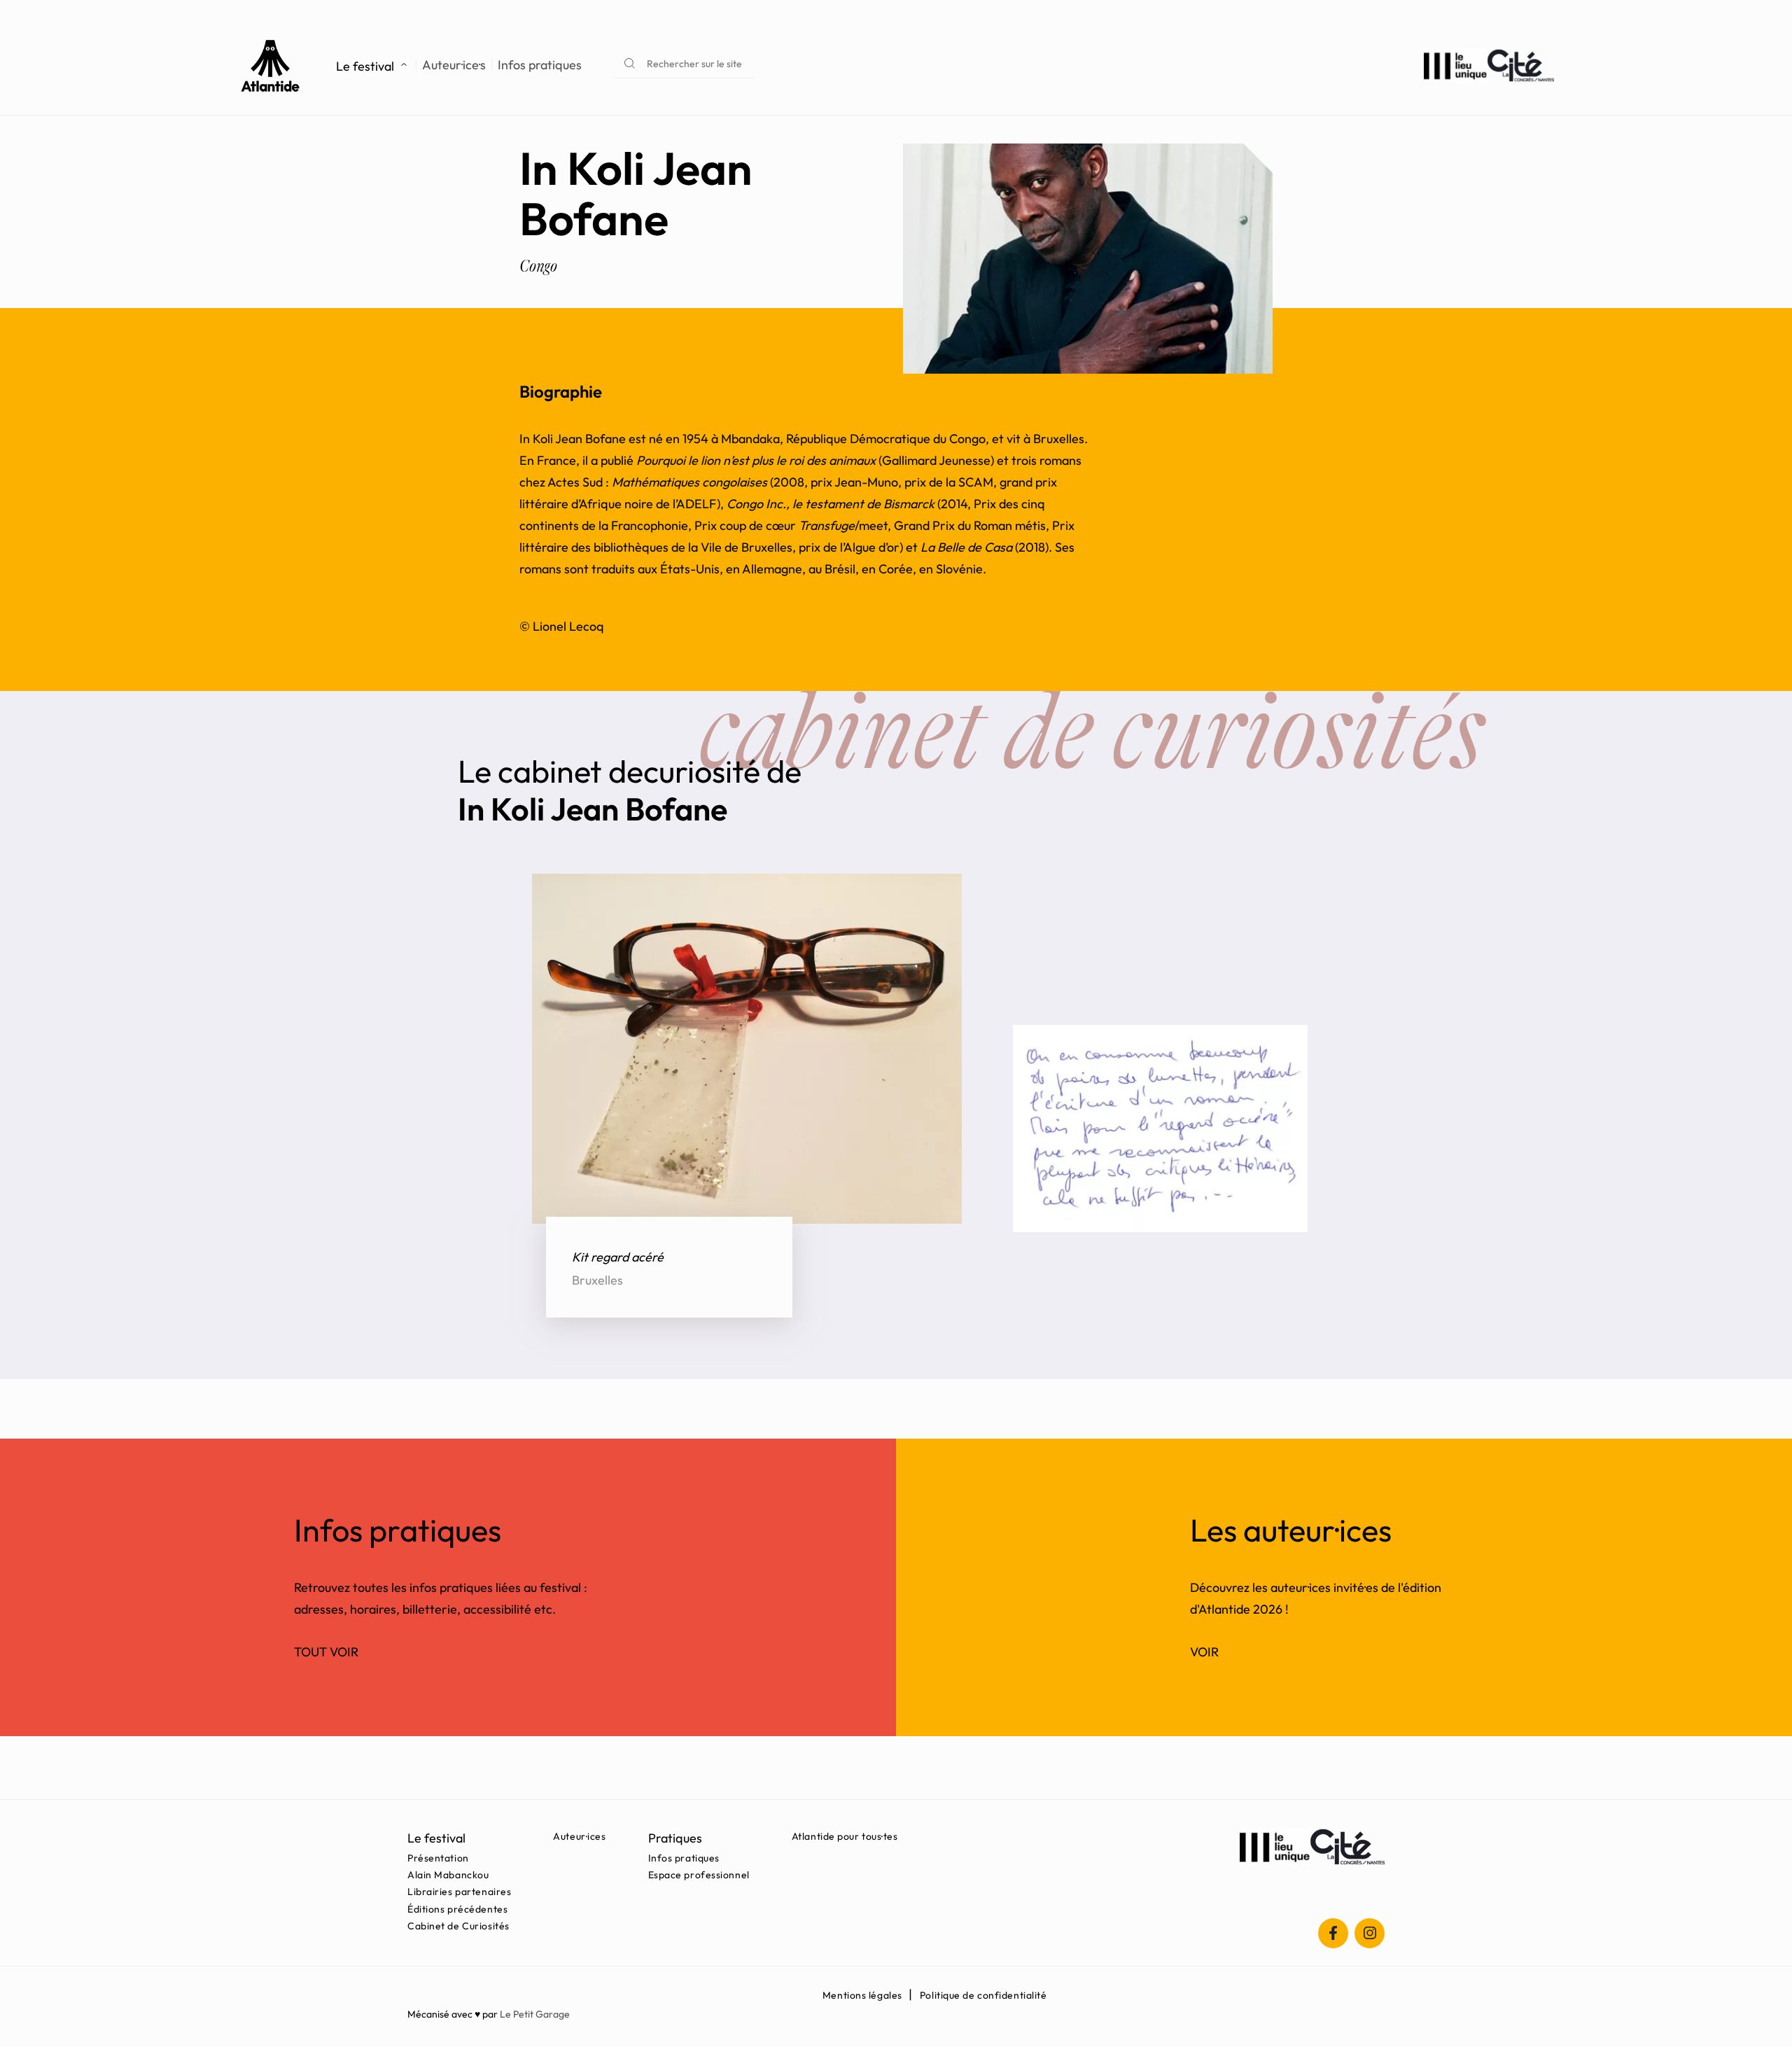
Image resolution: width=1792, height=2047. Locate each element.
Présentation (438, 1858)
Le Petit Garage (535, 2014)
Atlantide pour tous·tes (845, 1836)
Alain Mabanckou (448, 1875)
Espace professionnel (699, 1875)
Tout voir (326, 1652)
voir (1204, 1652)
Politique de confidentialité (983, 1995)
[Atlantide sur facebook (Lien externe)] (1333, 1933)
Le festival (365, 66)
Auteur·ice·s (454, 65)
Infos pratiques (540, 65)
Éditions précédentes (457, 1909)
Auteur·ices (579, 1836)
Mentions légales (862, 1995)
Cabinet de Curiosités (458, 1926)
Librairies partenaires (459, 1892)
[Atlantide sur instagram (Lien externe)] (1370, 1933)
